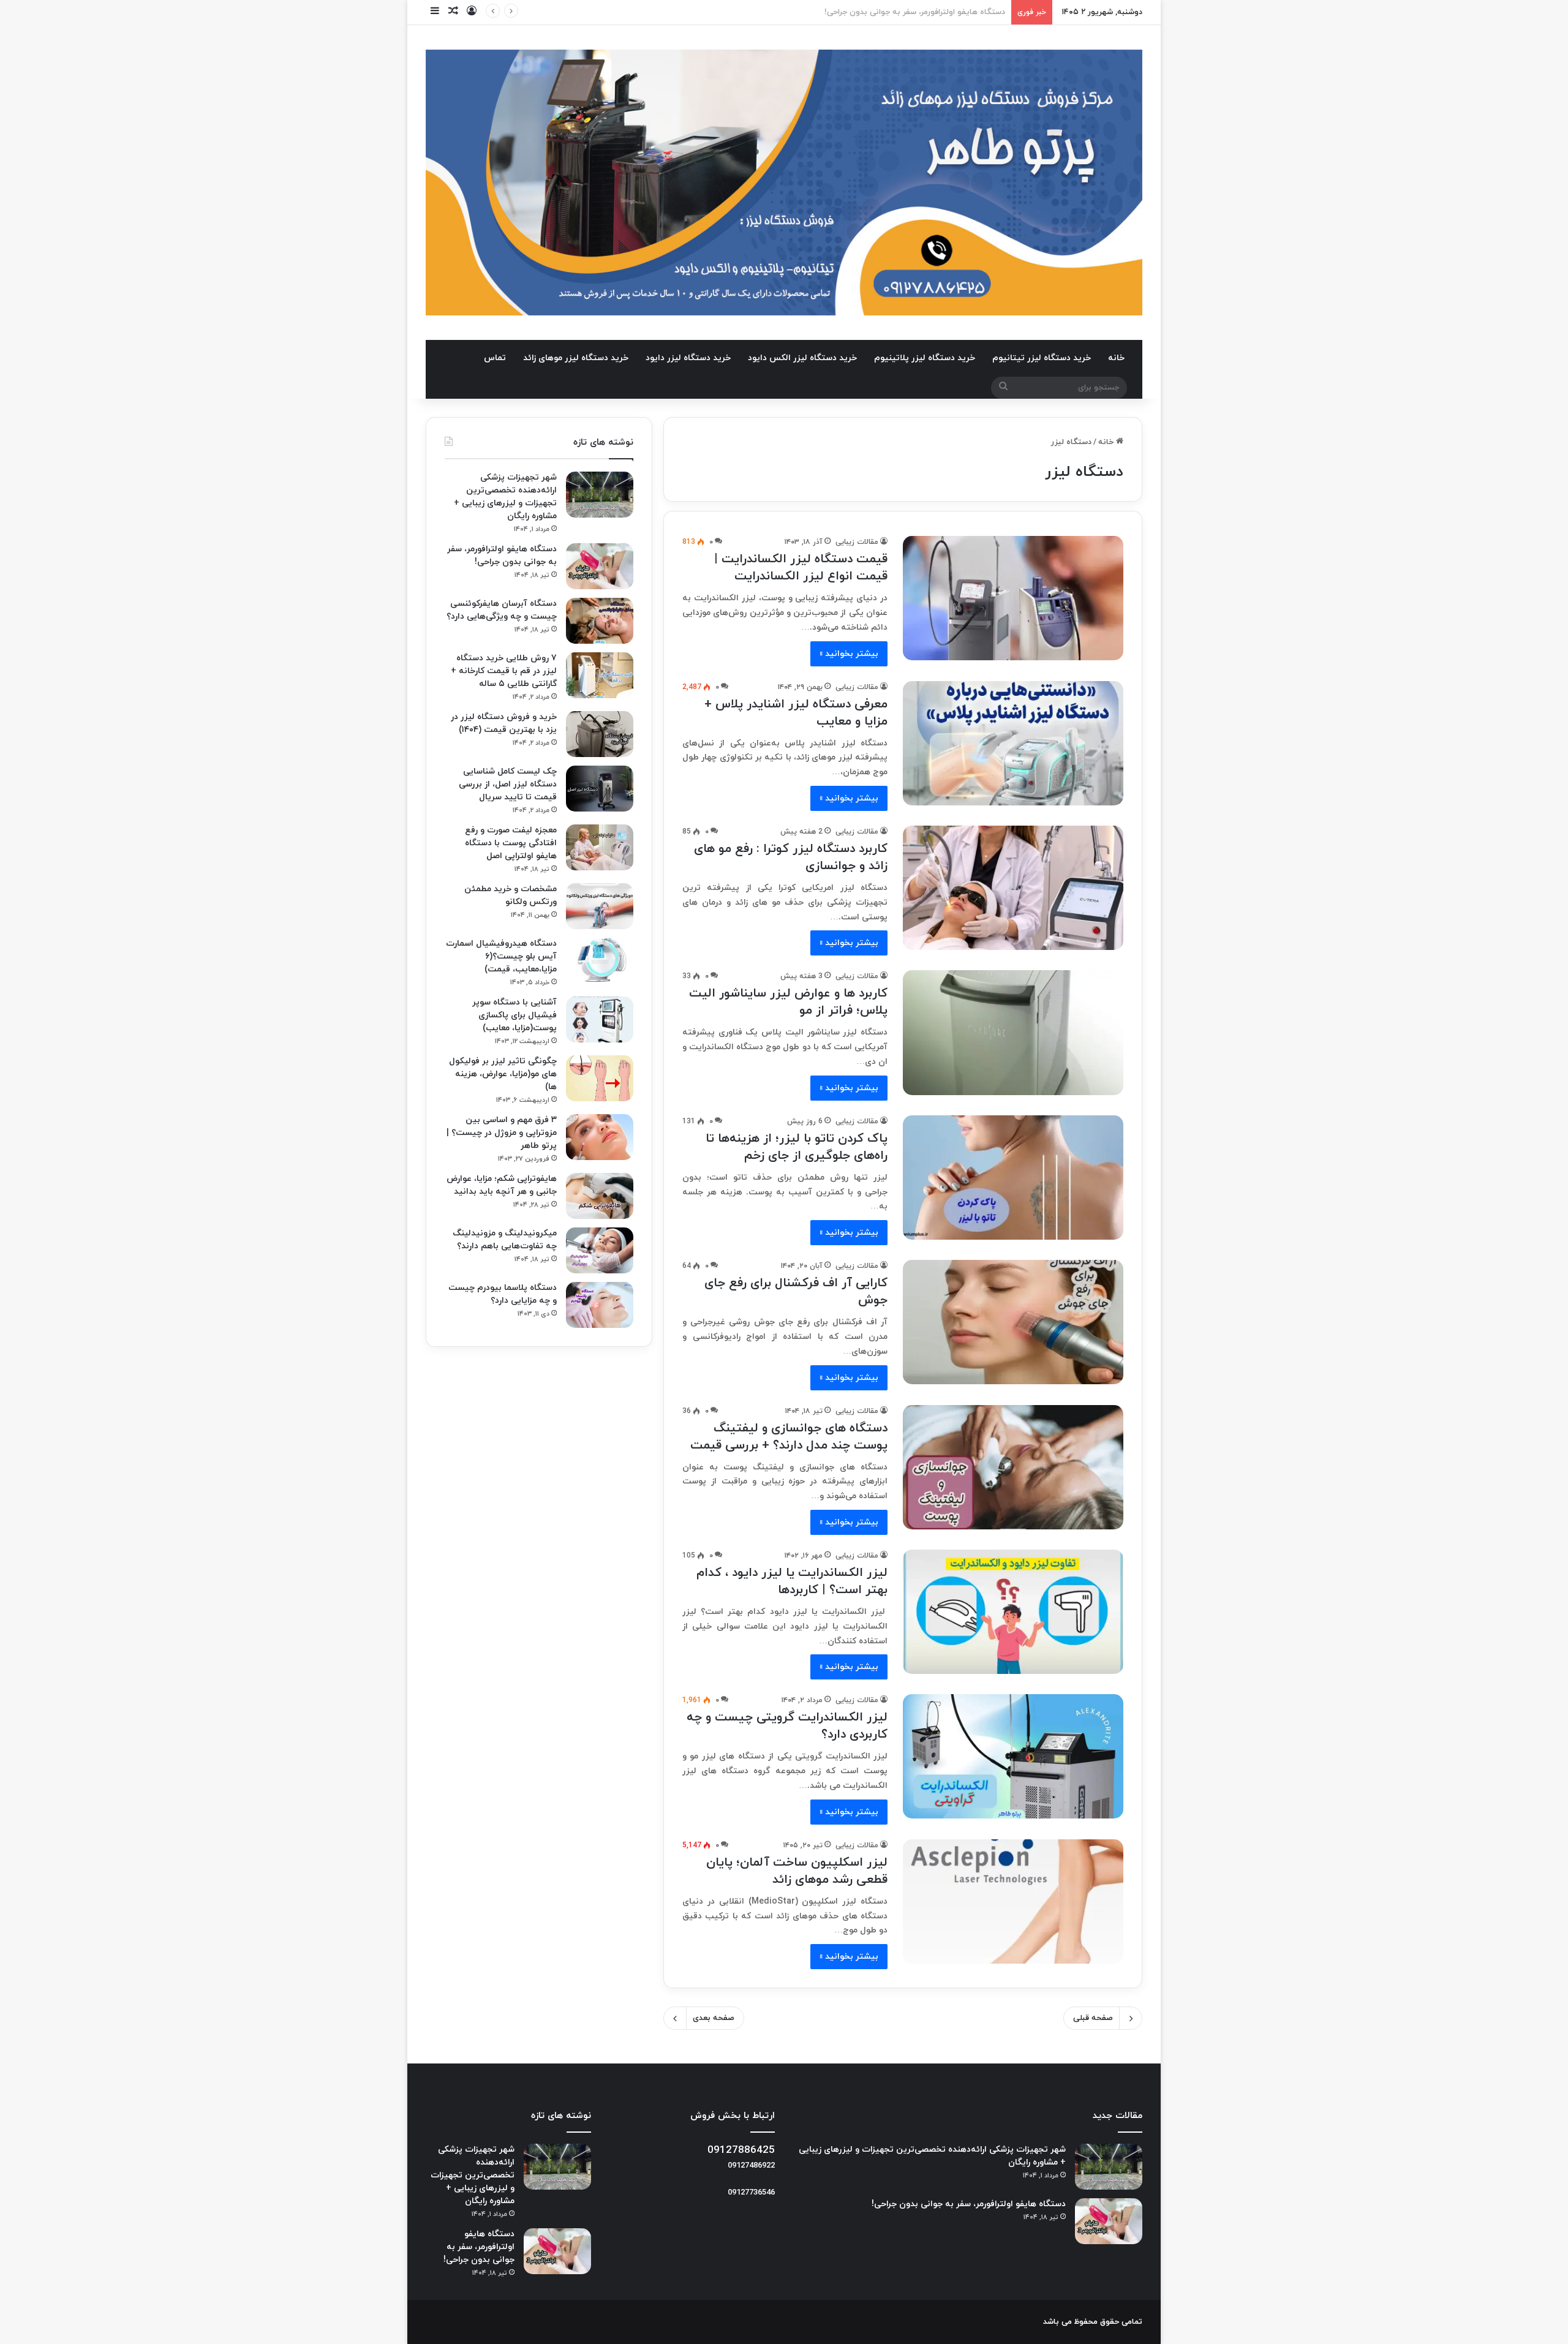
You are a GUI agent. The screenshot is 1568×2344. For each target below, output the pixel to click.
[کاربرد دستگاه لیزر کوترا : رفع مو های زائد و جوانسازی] (1013, 888)
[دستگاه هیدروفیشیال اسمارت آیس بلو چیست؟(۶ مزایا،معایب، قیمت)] (600, 961)
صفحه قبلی (1093, 2018)
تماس (495, 358)
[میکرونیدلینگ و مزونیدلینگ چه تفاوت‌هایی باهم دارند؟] (600, 1250)
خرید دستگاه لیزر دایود (688, 358)
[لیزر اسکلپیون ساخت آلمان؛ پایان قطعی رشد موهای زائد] (1013, 1901)
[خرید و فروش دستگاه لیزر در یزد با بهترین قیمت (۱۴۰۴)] (600, 734)
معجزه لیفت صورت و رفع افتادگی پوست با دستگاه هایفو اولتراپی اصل (511, 843)
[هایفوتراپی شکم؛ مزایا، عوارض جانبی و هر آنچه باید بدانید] (600, 1196)
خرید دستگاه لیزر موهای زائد (576, 358)
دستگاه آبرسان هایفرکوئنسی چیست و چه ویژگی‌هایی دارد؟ (903, 12)
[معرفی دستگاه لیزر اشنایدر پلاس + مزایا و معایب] (1013, 743)
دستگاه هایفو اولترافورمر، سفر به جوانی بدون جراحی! (969, 2204)
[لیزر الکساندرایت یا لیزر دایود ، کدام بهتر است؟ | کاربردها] (1013, 1612)
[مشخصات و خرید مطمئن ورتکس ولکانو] (600, 906)
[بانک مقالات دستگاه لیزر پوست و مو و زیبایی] (784, 183)
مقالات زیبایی (857, 542)
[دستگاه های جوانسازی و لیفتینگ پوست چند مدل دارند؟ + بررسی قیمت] (1013, 1467)
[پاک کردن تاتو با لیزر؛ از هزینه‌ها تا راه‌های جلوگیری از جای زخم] (1013, 1178)
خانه (1116, 358)
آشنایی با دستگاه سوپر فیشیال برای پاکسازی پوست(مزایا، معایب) (514, 1015)
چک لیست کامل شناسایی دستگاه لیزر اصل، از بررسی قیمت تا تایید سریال (508, 784)
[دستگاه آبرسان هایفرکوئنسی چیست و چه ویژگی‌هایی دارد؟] (600, 621)
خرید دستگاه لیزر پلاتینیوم (925, 358)
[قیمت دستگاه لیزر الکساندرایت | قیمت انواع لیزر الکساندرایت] (1013, 598)
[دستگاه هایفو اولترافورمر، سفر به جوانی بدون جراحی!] (600, 566)
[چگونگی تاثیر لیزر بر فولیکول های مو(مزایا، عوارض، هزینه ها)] (600, 1078)
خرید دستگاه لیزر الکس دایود (802, 358)
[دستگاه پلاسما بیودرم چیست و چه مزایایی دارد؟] (600, 1305)
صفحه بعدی (714, 2018)
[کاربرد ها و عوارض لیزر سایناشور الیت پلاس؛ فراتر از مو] (1013, 1032)
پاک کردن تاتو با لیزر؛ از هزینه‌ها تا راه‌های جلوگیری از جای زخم (797, 1147)
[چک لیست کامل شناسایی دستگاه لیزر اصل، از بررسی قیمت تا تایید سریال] (600, 789)
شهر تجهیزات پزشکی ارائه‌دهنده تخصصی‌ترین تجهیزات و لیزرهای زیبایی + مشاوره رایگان (473, 2175)
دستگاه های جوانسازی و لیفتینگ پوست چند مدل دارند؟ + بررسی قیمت (789, 1437)
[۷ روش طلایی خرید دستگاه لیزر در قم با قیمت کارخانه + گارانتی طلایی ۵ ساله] (600, 675)
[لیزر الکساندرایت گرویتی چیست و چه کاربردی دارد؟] (1013, 1756)
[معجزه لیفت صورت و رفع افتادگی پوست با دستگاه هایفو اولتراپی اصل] (600, 847)
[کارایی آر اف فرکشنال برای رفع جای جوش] (1013, 1322)
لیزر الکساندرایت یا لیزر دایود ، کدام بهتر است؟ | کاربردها (792, 1581)
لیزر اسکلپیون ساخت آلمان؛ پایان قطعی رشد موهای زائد (797, 1871)
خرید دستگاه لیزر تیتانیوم (1042, 358)
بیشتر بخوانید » (849, 654)
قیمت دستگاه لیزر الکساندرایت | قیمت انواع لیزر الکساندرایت (801, 568)
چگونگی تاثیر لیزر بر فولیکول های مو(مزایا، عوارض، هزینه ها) (503, 1074)
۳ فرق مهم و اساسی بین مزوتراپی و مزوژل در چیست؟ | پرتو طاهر (502, 1133)
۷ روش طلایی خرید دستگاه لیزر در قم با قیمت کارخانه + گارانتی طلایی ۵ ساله (504, 671)
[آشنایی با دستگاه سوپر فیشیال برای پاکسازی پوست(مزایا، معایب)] (600, 1019)
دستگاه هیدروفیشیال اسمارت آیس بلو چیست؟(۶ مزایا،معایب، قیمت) (501, 956)
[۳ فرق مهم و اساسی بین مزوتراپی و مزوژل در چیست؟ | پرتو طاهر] (600, 1137)
